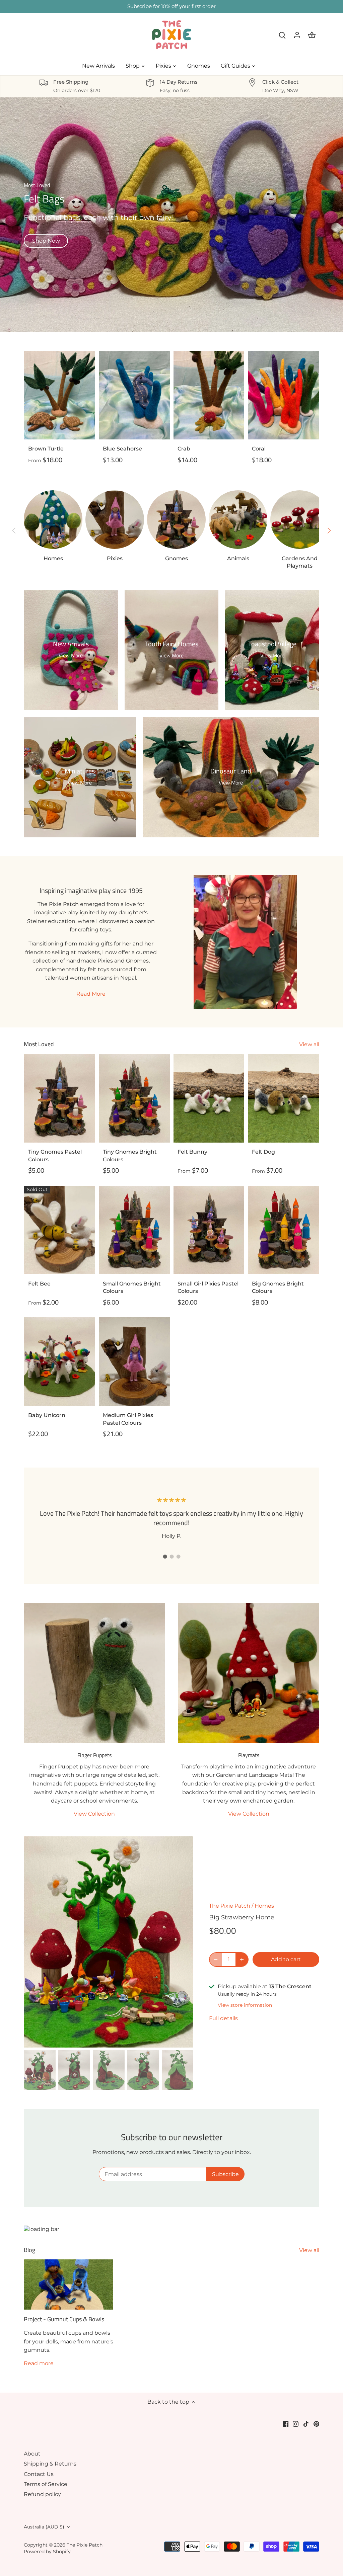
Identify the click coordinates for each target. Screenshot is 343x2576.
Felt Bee (39, 1284)
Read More (91, 994)
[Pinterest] (316, 2424)
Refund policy (42, 2494)
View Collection (94, 1814)
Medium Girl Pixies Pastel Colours (128, 1419)
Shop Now (46, 241)
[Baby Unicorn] (60, 1362)
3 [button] (178, 1557)
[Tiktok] (306, 2424)
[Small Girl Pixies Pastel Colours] (209, 1230)
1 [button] (165, 1557)
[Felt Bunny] (209, 1098)
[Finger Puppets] (94, 1673)
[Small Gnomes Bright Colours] (134, 1230)
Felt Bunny (192, 1152)
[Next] (329, 530)
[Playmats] (249, 1673)
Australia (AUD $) (44, 2527)
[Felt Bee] (60, 1230)
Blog (29, 2250)
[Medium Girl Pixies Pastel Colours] (134, 1362)
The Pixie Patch (230, 1906)
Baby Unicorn (47, 1415)
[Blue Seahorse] (134, 395)
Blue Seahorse (122, 449)
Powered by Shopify (47, 2552)
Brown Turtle (46, 449)
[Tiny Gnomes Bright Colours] (134, 1098)
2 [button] (171, 1557)
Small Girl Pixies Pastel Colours (208, 1287)
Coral (259, 449)
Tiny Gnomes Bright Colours (130, 1155)
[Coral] (283, 395)
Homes (53, 558)
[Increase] (242, 1960)
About (32, 2454)
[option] (171, 215)
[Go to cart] (312, 35)
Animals (238, 558)
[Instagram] (296, 2424)
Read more (39, 2363)
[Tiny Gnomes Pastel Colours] (60, 1098)
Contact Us (39, 2474)
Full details (223, 2018)
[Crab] (209, 395)
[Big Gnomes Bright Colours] (283, 1230)
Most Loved (39, 1044)
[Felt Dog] (283, 1098)
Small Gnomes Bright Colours (132, 1287)
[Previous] (14, 530)
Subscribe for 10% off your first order (171, 6)
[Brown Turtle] (60, 395)
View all (309, 1044)
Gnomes (177, 558)
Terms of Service (46, 2484)
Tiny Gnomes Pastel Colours (55, 1155)
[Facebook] (286, 2424)
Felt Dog (263, 1152)
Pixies (115, 558)
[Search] (282, 35)
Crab (184, 449)
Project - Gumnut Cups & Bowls (64, 2319)
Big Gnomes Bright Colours (278, 1287)
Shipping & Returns (50, 2464)
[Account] (297, 35)
